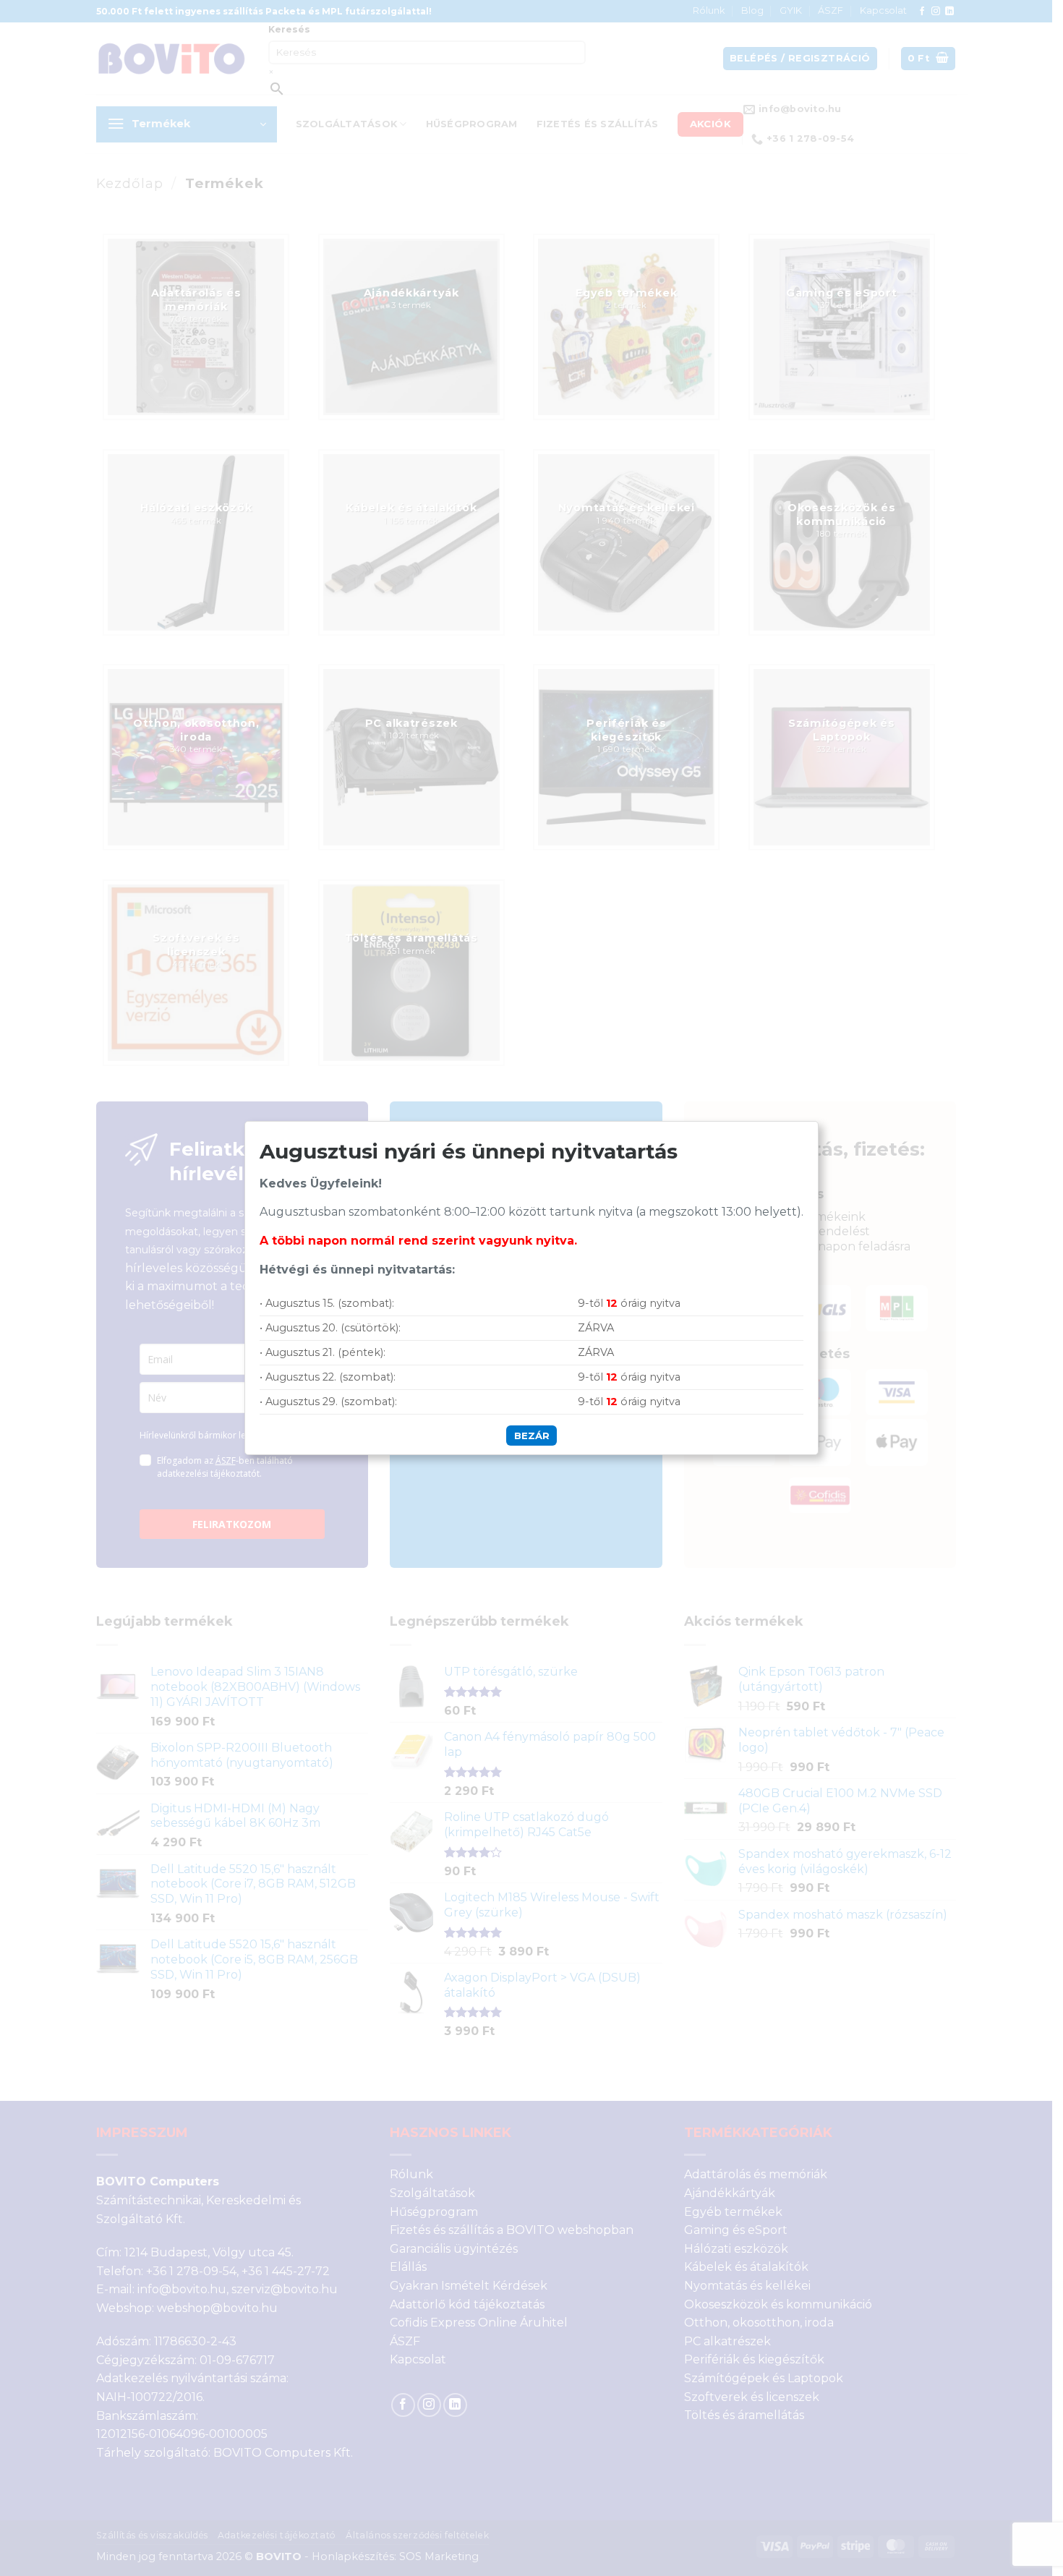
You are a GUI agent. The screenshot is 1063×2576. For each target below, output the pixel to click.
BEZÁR (532, 1436)
